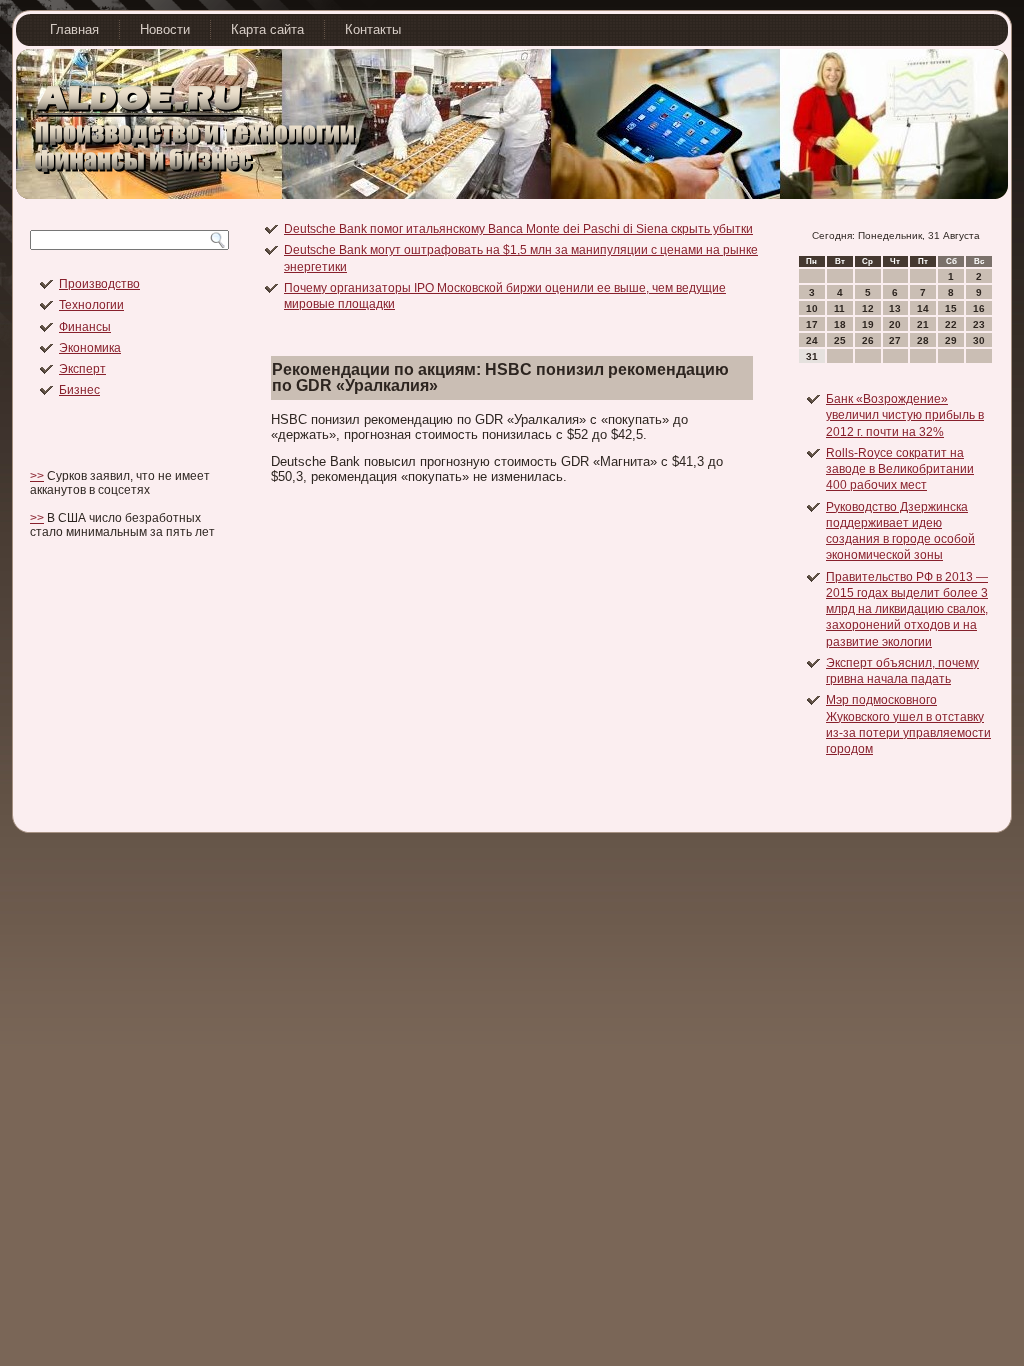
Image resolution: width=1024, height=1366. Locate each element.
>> (37, 476)
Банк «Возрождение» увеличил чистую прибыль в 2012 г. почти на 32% (905, 415)
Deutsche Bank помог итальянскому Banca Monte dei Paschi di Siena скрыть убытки (518, 229)
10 (812, 308)
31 (812, 356)
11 (839, 308)
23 (979, 324)
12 (868, 308)
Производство (99, 284)
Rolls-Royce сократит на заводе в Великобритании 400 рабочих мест (900, 469)
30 (979, 340)
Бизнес (79, 390)
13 (895, 308)
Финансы (85, 327)
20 (895, 324)
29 (951, 340)
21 (923, 324)
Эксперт (82, 369)
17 (812, 324)
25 (840, 340)
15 (951, 308)
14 (923, 308)
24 (812, 340)
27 (895, 340)
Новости (165, 29)
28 (923, 340)
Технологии (91, 305)
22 (951, 324)
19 (868, 324)
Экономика (90, 348)
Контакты (373, 29)
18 (840, 324)
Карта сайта (267, 29)
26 (868, 340)
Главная (74, 29)
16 (979, 308)
